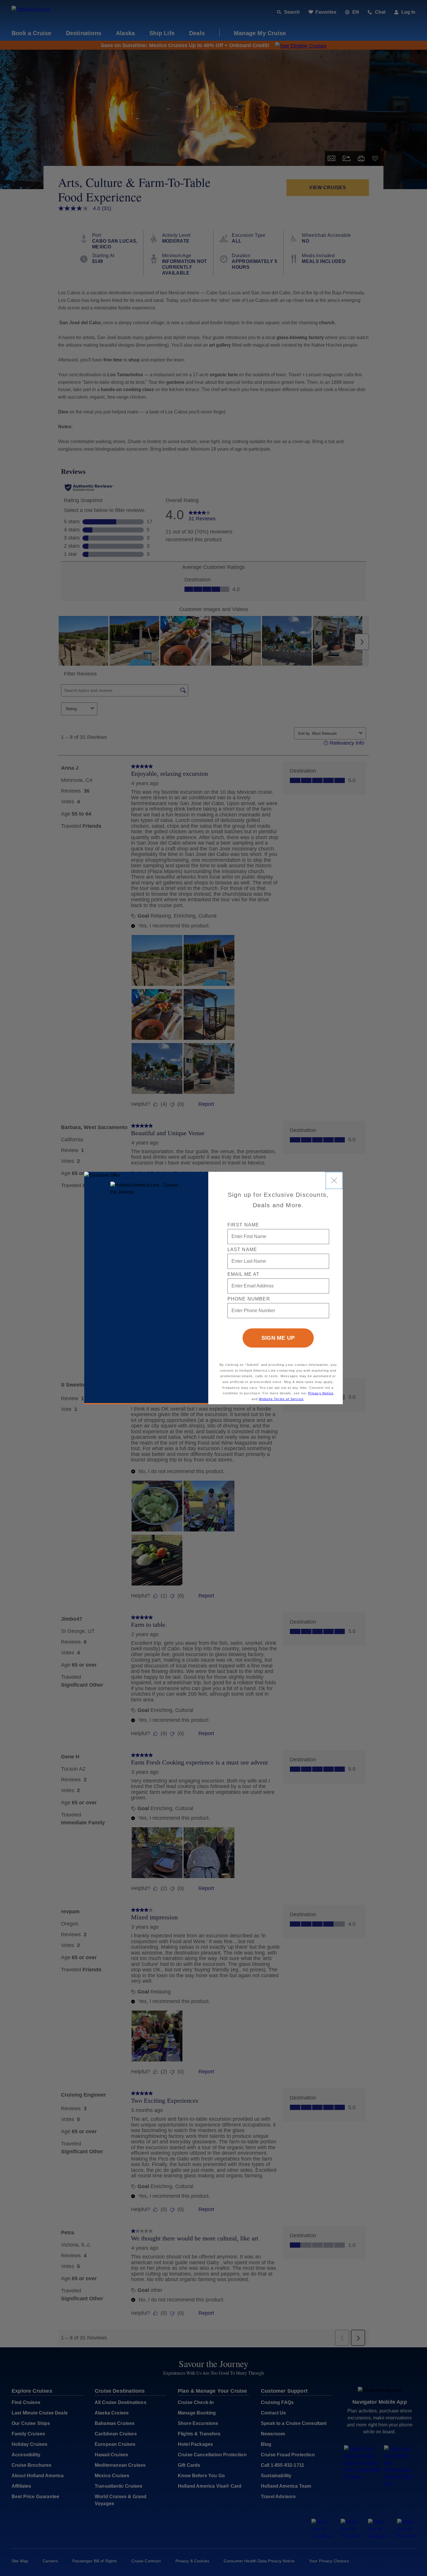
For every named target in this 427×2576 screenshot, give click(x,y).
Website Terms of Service (281, 1399)
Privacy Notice (321, 1393)
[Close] (334, 1180)
